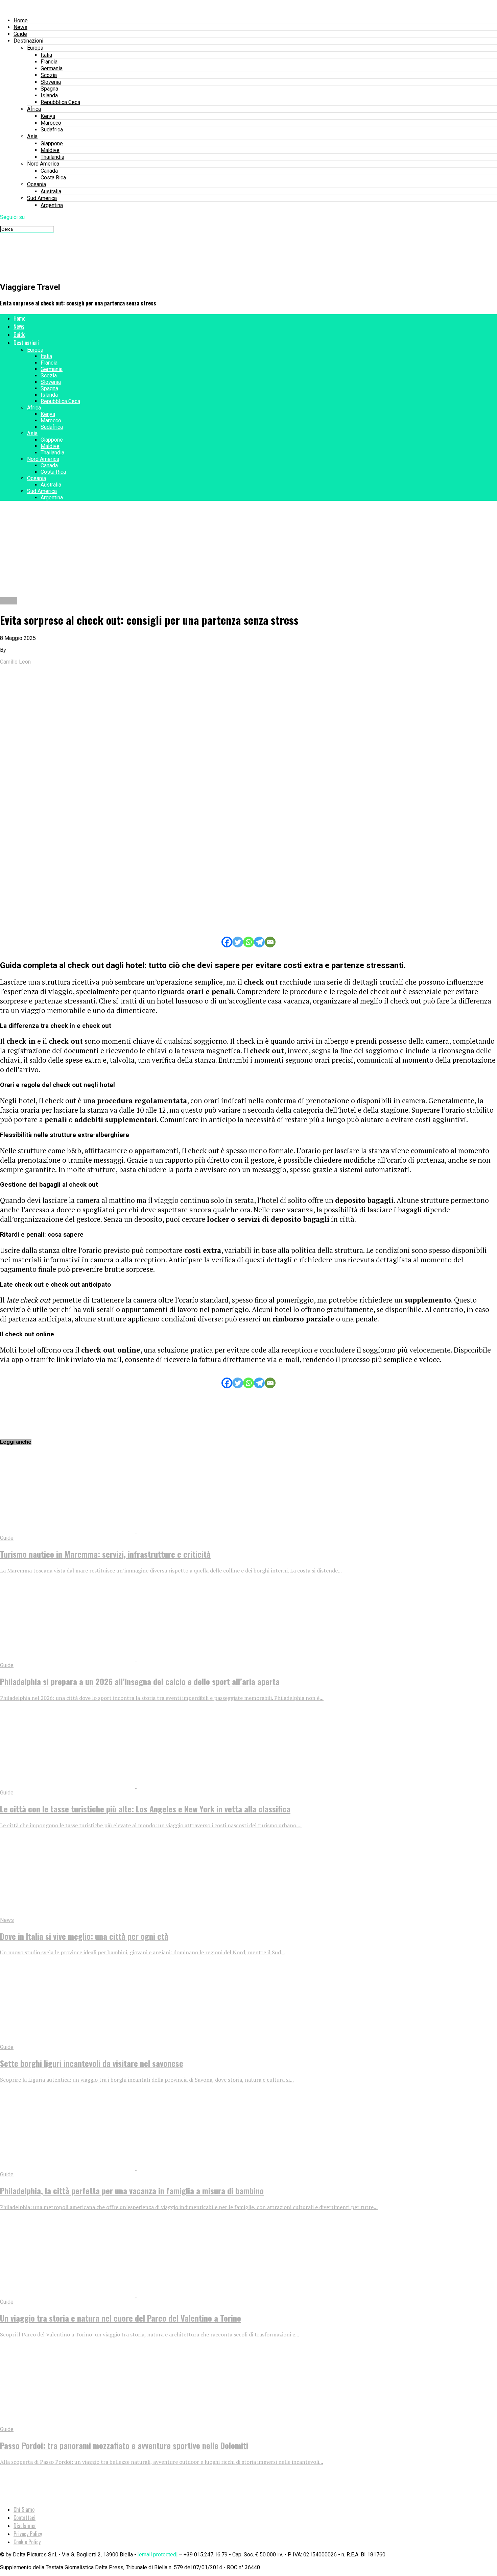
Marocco (51, 123)
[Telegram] (259, 942)
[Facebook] (227, 942)
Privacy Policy (28, 2534)
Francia (49, 62)
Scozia (49, 75)
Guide (20, 34)
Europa (35, 48)
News (20, 27)
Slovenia (51, 82)
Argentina (52, 205)
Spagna (49, 89)
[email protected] (158, 2555)
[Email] (270, 942)
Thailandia (52, 157)
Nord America (43, 164)
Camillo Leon (15, 662)
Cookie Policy (27, 2542)
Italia (46, 55)
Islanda (49, 95)
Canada (49, 171)
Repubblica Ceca (60, 102)
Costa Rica (53, 178)
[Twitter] (238, 942)
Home (21, 20)
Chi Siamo (24, 2509)
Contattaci (25, 2518)
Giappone (52, 143)
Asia (32, 136)
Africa (34, 109)
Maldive (50, 150)
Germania (52, 68)
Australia (51, 191)
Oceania (37, 184)
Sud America (42, 198)
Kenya (48, 116)
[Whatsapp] (249, 942)
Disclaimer (25, 2526)
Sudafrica (52, 130)
